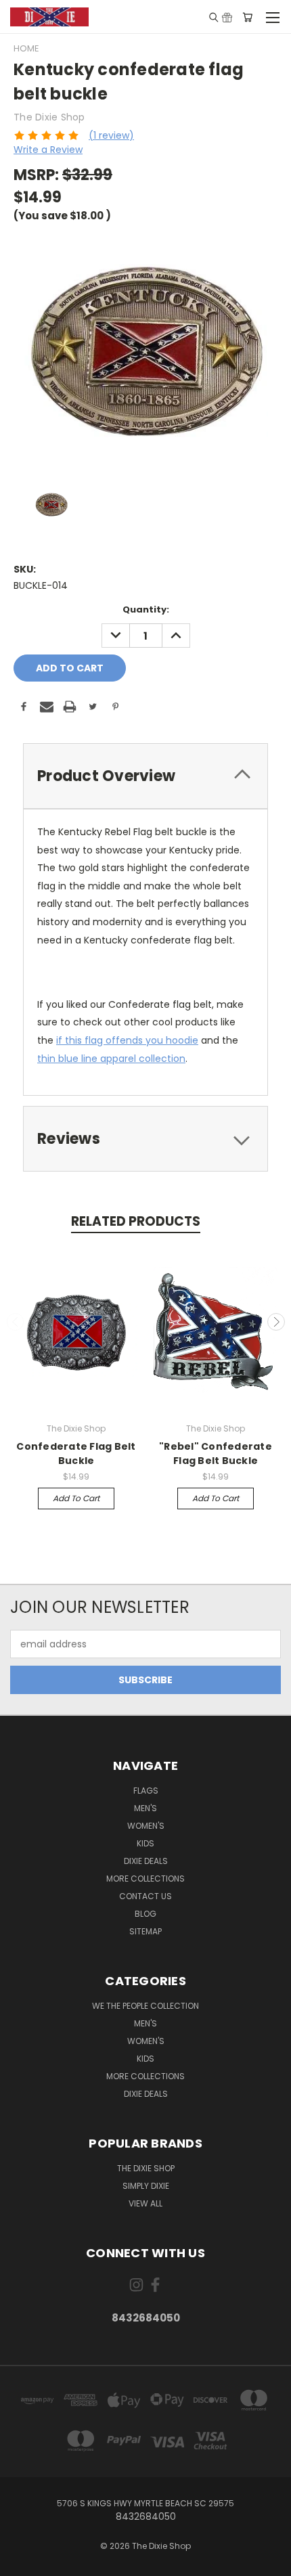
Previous (16, 1322)
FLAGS (146, 1791)
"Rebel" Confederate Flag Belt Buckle (216, 1453)
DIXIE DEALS (146, 1861)
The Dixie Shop (146, 2168)
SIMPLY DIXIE (146, 2186)
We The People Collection (145, 2006)
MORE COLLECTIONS (145, 1879)
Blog (145, 1914)
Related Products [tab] (136, 1221)
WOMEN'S (146, 1826)
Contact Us (145, 1896)
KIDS (145, 1843)
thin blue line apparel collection (111, 1059)
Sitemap (145, 1931)
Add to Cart (76, 1498)
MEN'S (145, 1808)
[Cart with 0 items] (247, 17)
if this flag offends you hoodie (127, 1040)
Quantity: (146, 609)
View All (145, 2203)
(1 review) (111, 135)
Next (276, 1322)
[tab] (145, 776)
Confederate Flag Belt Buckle (76, 1453)
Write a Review (48, 150)
